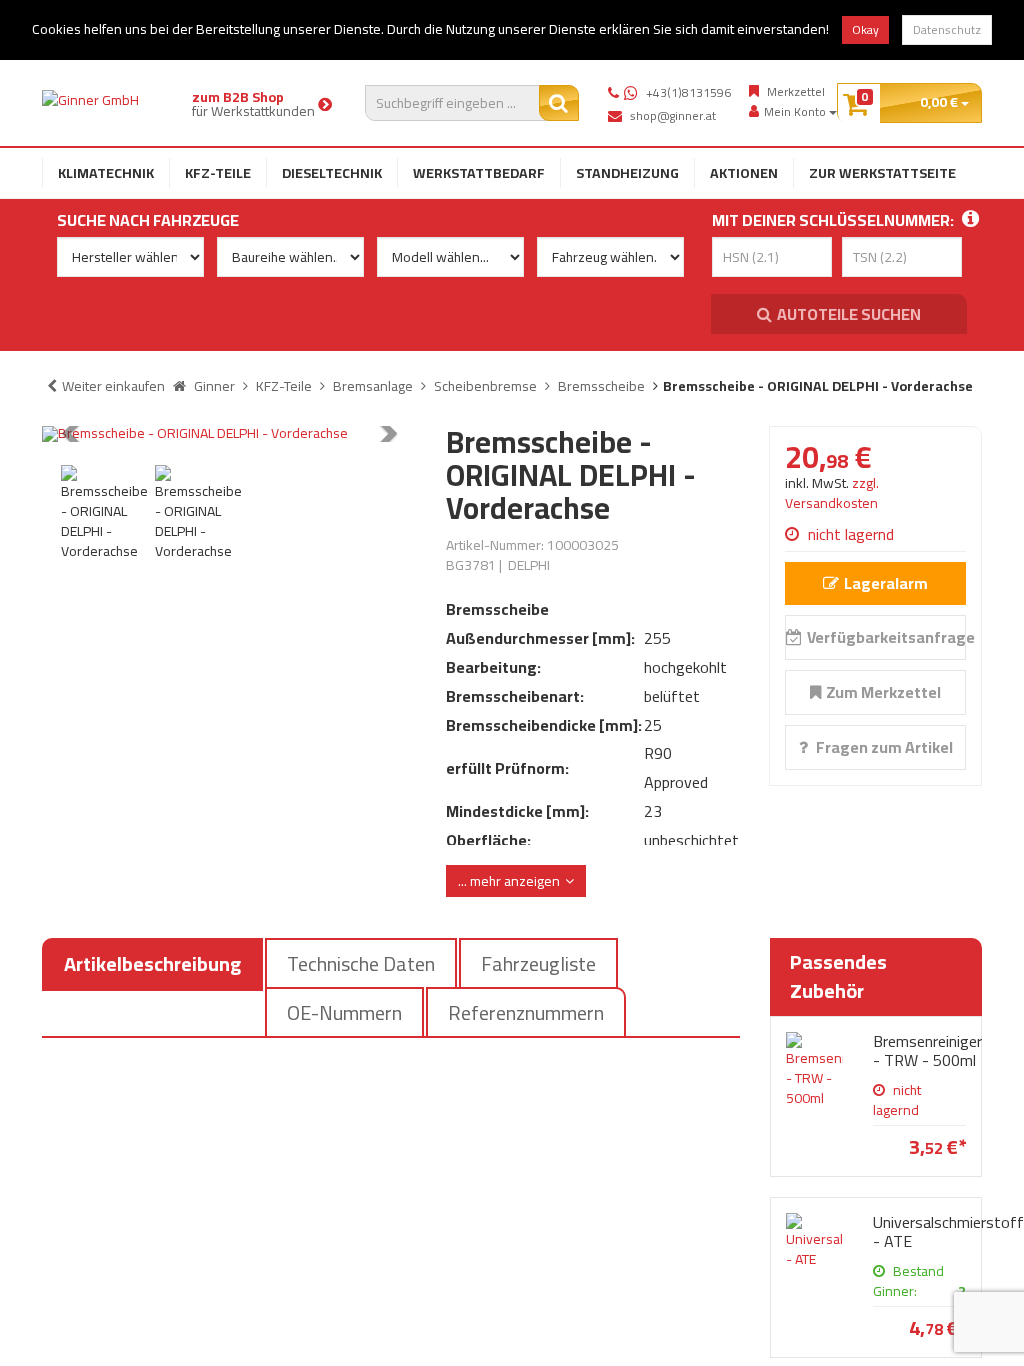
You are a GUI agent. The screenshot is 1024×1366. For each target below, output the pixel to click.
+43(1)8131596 (688, 92)
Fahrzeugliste (538, 963)
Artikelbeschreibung (152, 963)
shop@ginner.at (673, 115)
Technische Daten (361, 963)
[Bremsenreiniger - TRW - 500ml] (815, 1070)
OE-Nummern (344, 1012)
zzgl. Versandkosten (832, 493)
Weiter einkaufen (113, 386)
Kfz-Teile (218, 173)
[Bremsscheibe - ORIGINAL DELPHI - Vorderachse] (229, 434)
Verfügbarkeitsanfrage (886, 637)
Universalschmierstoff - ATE (948, 1231)
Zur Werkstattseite (882, 173)
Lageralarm (886, 583)
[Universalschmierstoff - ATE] (815, 1241)
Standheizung (627, 173)
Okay (865, 29)
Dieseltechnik (332, 173)
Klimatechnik (106, 173)
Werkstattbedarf (479, 173)
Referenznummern (526, 1012)
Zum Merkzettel (883, 692)
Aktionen (744, 173)
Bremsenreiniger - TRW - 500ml (927, 1050)
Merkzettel (796, 92)
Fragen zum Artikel (883, 747)
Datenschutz (947, 29)
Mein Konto (796, 112)
